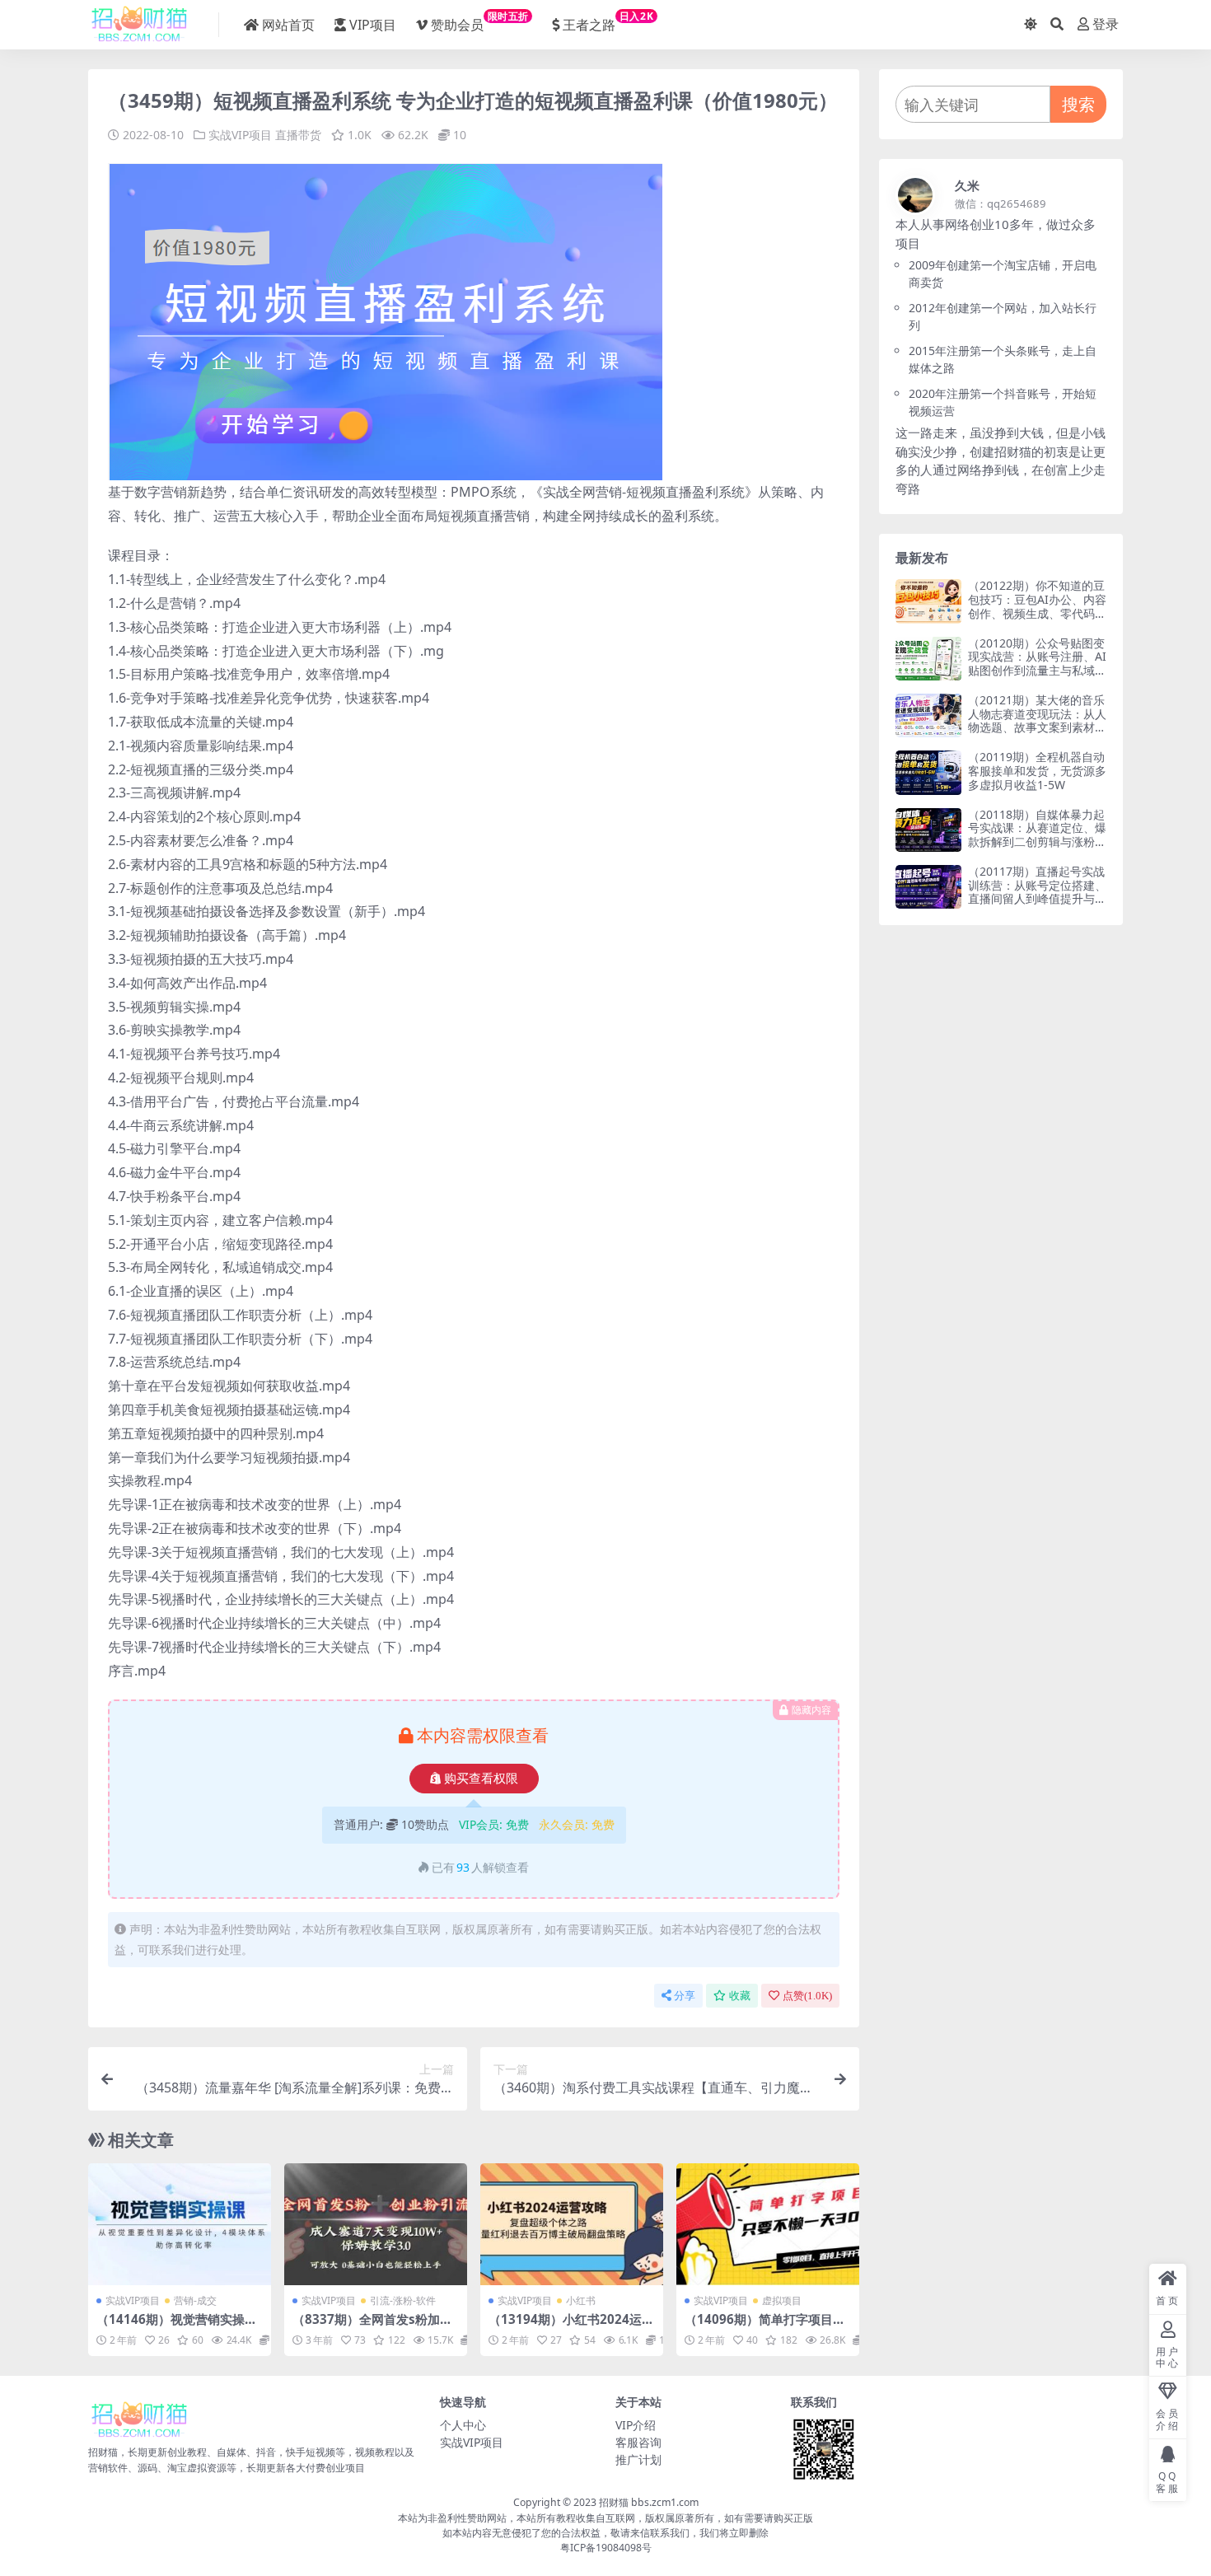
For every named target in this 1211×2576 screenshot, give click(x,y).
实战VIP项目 (240, 135)
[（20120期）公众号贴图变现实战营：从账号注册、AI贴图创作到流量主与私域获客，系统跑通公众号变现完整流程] (928, 659)
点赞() (807, 1996)
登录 (1106, 24)
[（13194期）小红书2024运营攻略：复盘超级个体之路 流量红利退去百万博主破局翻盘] (572, 2224)
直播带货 (298, 135)
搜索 (1078, 104)
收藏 (740, 1996)
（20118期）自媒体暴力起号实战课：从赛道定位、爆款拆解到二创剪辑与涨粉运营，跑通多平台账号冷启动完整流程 (1037, 842)
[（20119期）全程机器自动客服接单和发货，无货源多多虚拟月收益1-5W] (928, 772)
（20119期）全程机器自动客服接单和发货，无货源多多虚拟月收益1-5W (1037, 771)
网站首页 (288, 25)
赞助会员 (480, 21)
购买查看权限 (481, 1779)
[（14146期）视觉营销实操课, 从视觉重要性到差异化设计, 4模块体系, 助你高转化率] (180, 2224)
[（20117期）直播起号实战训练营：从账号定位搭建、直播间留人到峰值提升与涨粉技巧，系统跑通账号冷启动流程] (928, 887)
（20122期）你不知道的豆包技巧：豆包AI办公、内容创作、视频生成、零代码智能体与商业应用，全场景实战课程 (1037, 613)
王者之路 (608, 21)
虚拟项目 (782, 2300)
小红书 (581, 2300)
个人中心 (463, 2425)
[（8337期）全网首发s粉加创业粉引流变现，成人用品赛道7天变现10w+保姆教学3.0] (376, 2224)
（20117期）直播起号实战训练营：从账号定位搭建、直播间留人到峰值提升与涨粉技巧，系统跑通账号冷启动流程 (1037, 899)
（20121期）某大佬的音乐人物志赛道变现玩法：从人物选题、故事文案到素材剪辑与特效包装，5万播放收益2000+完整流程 (1037, 727)
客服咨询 (638, 2442)
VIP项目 (373, 25)
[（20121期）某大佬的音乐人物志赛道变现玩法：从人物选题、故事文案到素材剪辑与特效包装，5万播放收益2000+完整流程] (928, 715)
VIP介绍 (636, 2425)
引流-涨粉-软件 (403, 2300)
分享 (685, 1996)
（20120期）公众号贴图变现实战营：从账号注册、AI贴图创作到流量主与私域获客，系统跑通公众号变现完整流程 (1037, 671)
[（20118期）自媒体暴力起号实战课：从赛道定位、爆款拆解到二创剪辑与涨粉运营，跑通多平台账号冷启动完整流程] (928, 830)
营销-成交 (195, 2300)
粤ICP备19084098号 (606, 2548)
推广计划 (638, 2459)
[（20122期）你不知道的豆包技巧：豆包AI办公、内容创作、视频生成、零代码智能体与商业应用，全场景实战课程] (928, 601)
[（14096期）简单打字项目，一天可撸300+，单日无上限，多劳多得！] (768, 2224)
